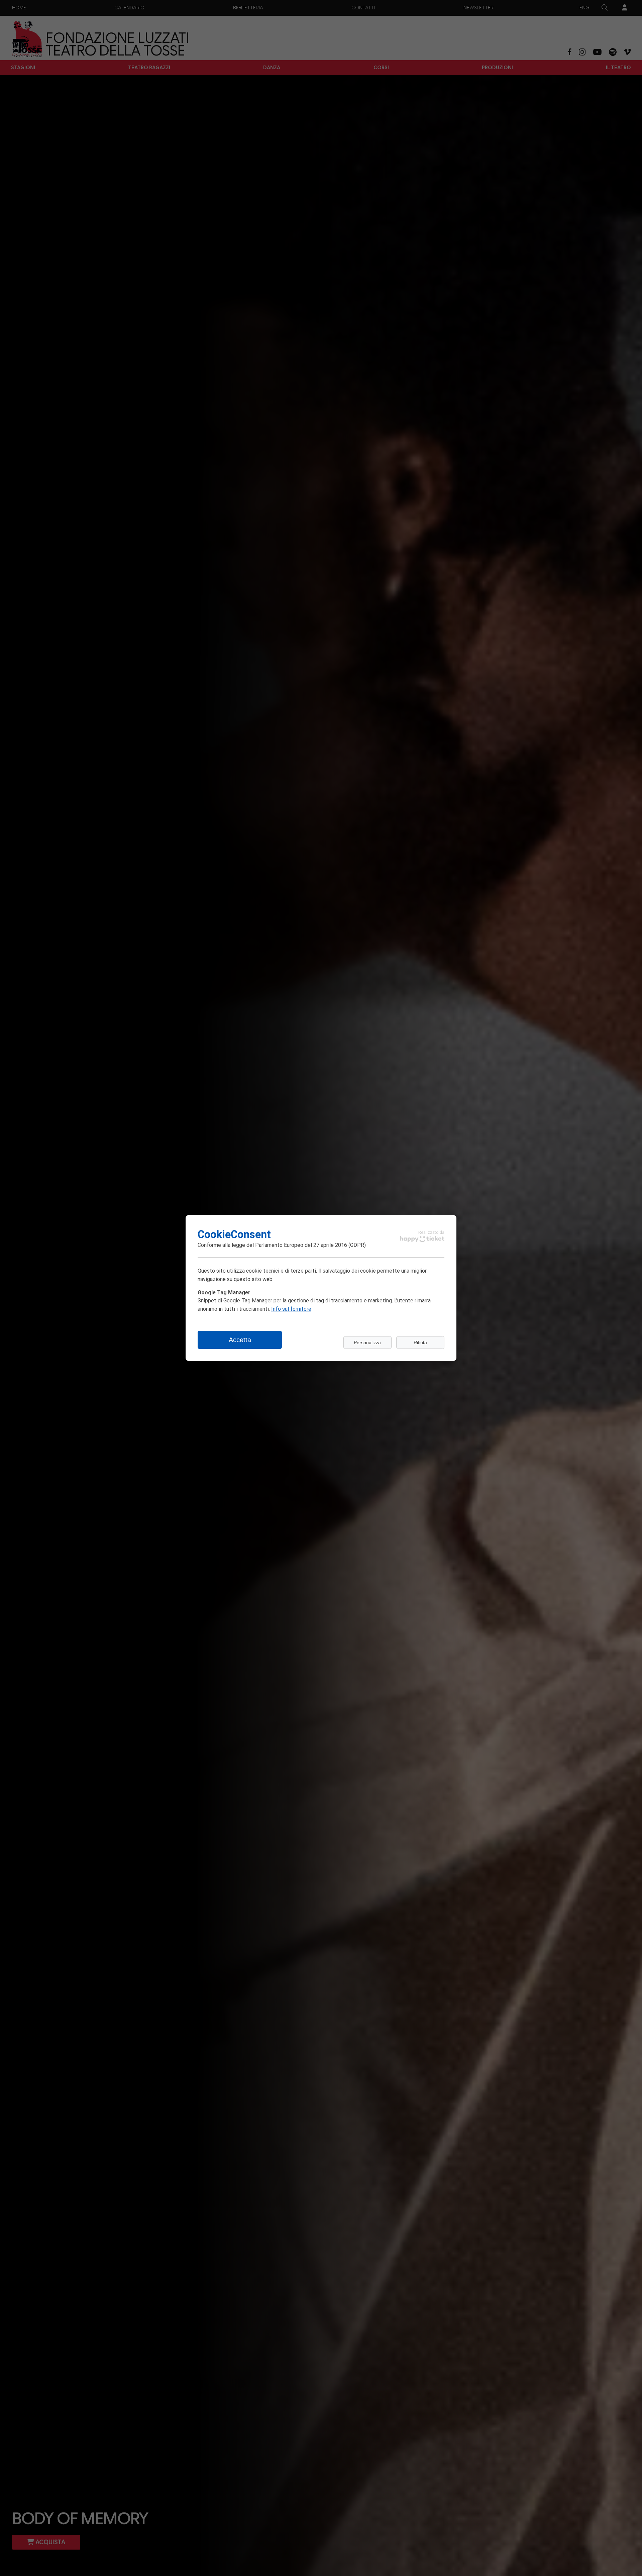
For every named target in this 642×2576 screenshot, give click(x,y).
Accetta (240, 1340)
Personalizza (367, 1343)
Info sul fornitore (291, 1309)
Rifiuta (420, 1343)
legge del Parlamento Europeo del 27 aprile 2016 (289, 1245)
